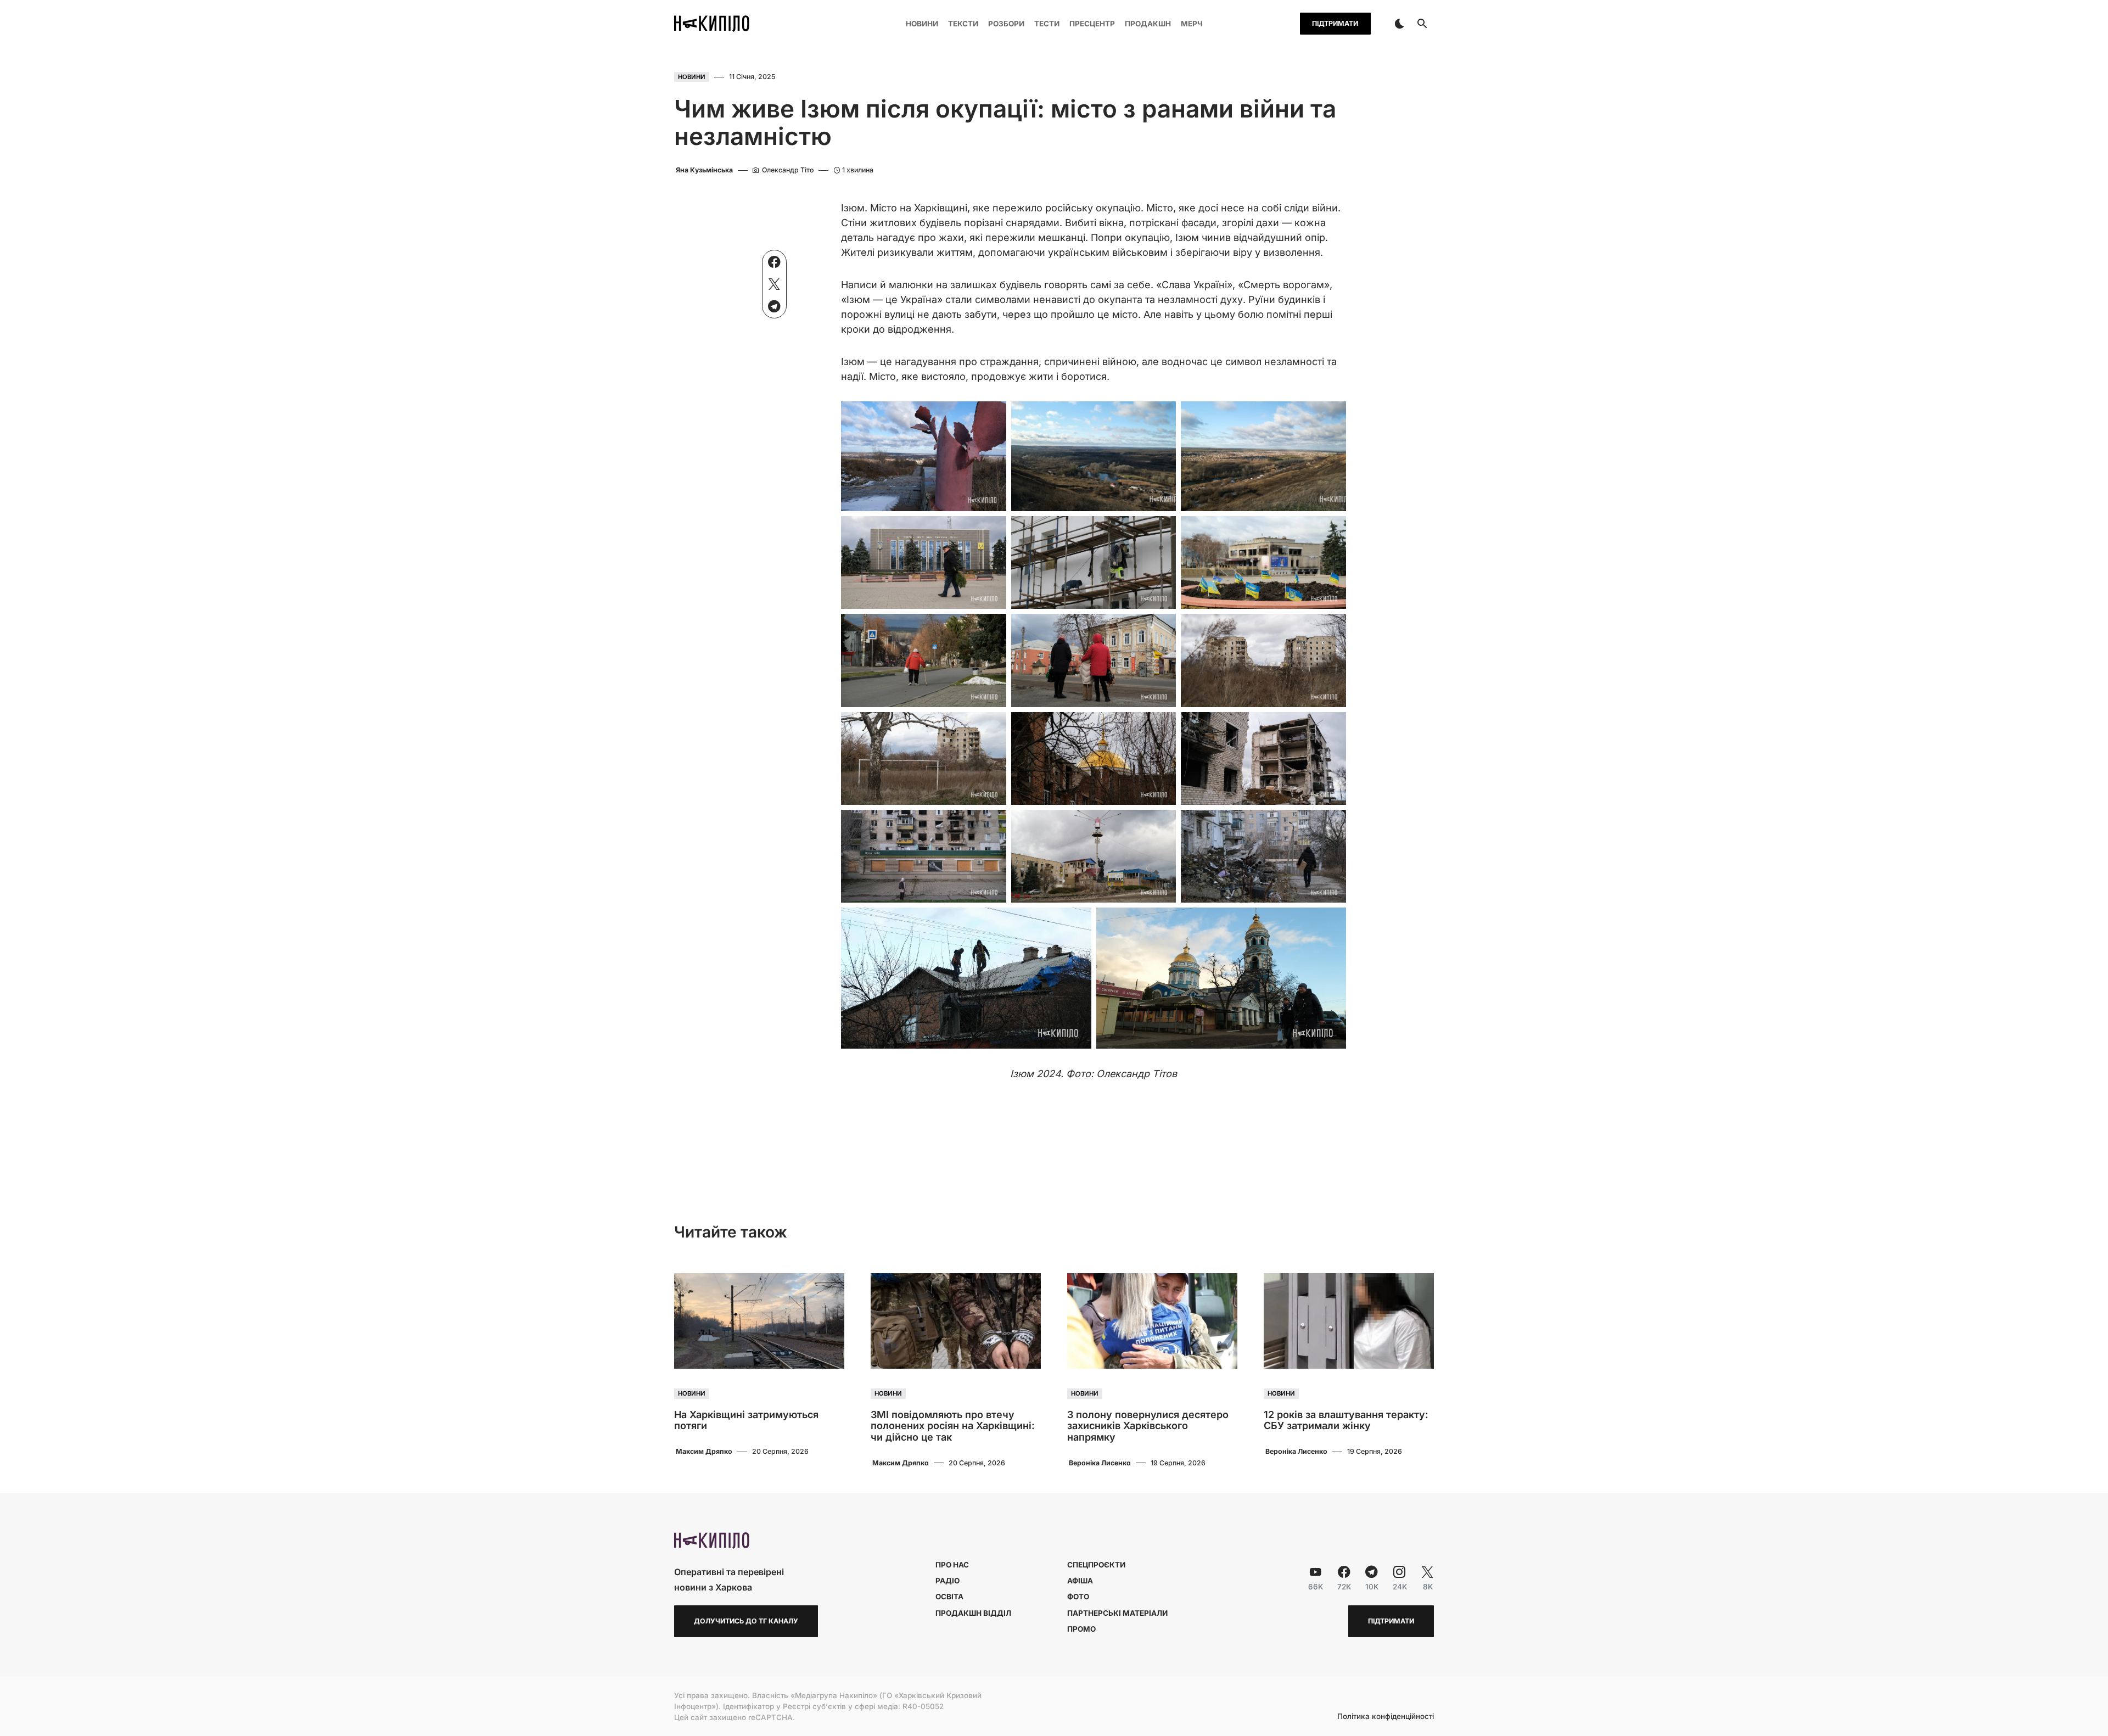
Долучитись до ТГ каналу (746, 1621)
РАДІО (948, 1581)
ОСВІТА (949, 1597)
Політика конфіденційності (1386, 1717)
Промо (1081, 1629)
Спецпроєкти (1096, 1565)
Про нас (952, 1565)
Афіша (1080, 1581)
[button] (1399, 24)
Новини (692, 77)
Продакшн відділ (973, 1613)
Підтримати (1335, 23)
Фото (1078, 1597)
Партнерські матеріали (1117, 1613)
